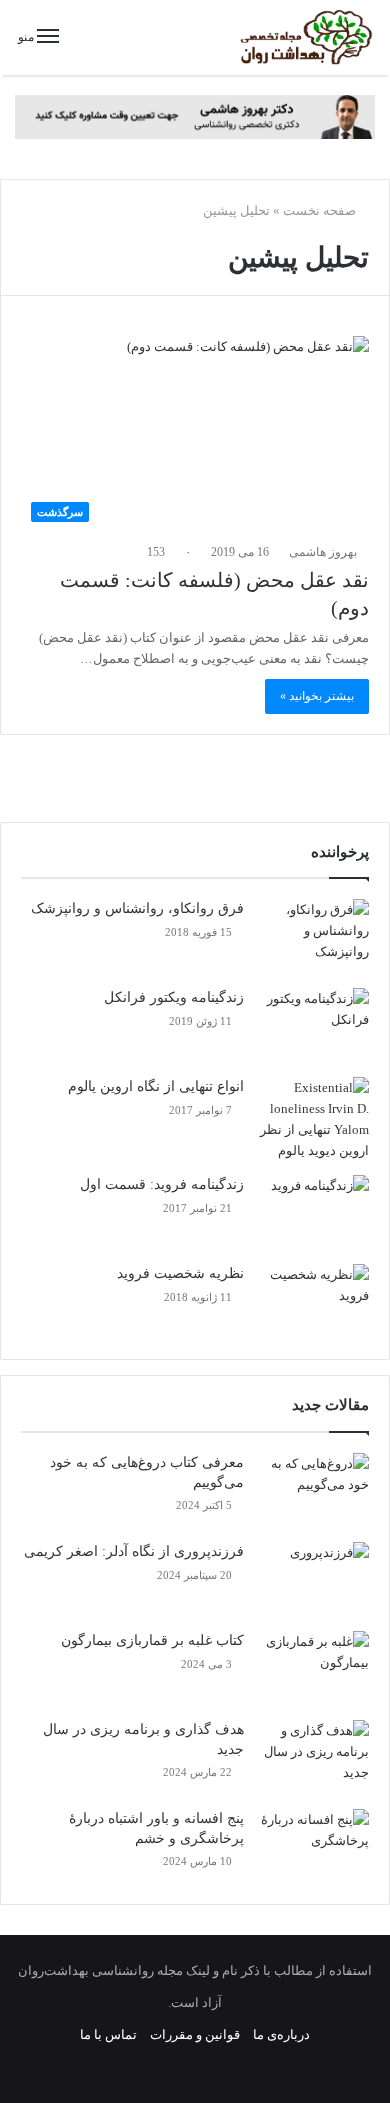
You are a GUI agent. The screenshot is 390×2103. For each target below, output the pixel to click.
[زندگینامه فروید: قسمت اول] (314, 1212)
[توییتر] (231, 2068)
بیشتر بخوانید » (317, 696)
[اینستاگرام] (159, 2068)
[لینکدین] (207, 2068)
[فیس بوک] (255, 2068)
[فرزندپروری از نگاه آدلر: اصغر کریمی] (314, 1579)
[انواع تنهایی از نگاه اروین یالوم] (314, 1119)
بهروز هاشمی (324, 552)
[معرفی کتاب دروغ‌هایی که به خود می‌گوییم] (314, 1490)
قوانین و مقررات (195, 2034)
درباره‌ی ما (281, 2034)
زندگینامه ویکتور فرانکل (174, 997)
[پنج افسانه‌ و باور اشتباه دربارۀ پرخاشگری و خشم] (314, 1846)
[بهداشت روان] (305, 37)
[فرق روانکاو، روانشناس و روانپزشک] (314, 936)
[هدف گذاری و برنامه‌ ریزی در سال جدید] (314, 1757)
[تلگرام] (135, 2068)
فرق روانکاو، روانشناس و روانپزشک (137, 908)
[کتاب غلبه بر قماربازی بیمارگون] (314, 1668)
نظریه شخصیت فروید (180, 1273)
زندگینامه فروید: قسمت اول (162, 1184)
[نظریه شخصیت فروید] (314, 1301)
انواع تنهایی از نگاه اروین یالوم (156, 1086)
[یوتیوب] (183, 2068)
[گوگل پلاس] (279, 2068)
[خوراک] (111, 2068)
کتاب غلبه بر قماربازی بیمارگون (152, 1640)
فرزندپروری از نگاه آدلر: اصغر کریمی (134, 1551)
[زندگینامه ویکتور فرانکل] (314, 1025)
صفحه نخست (321, 210)
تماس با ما (108, 2034)
